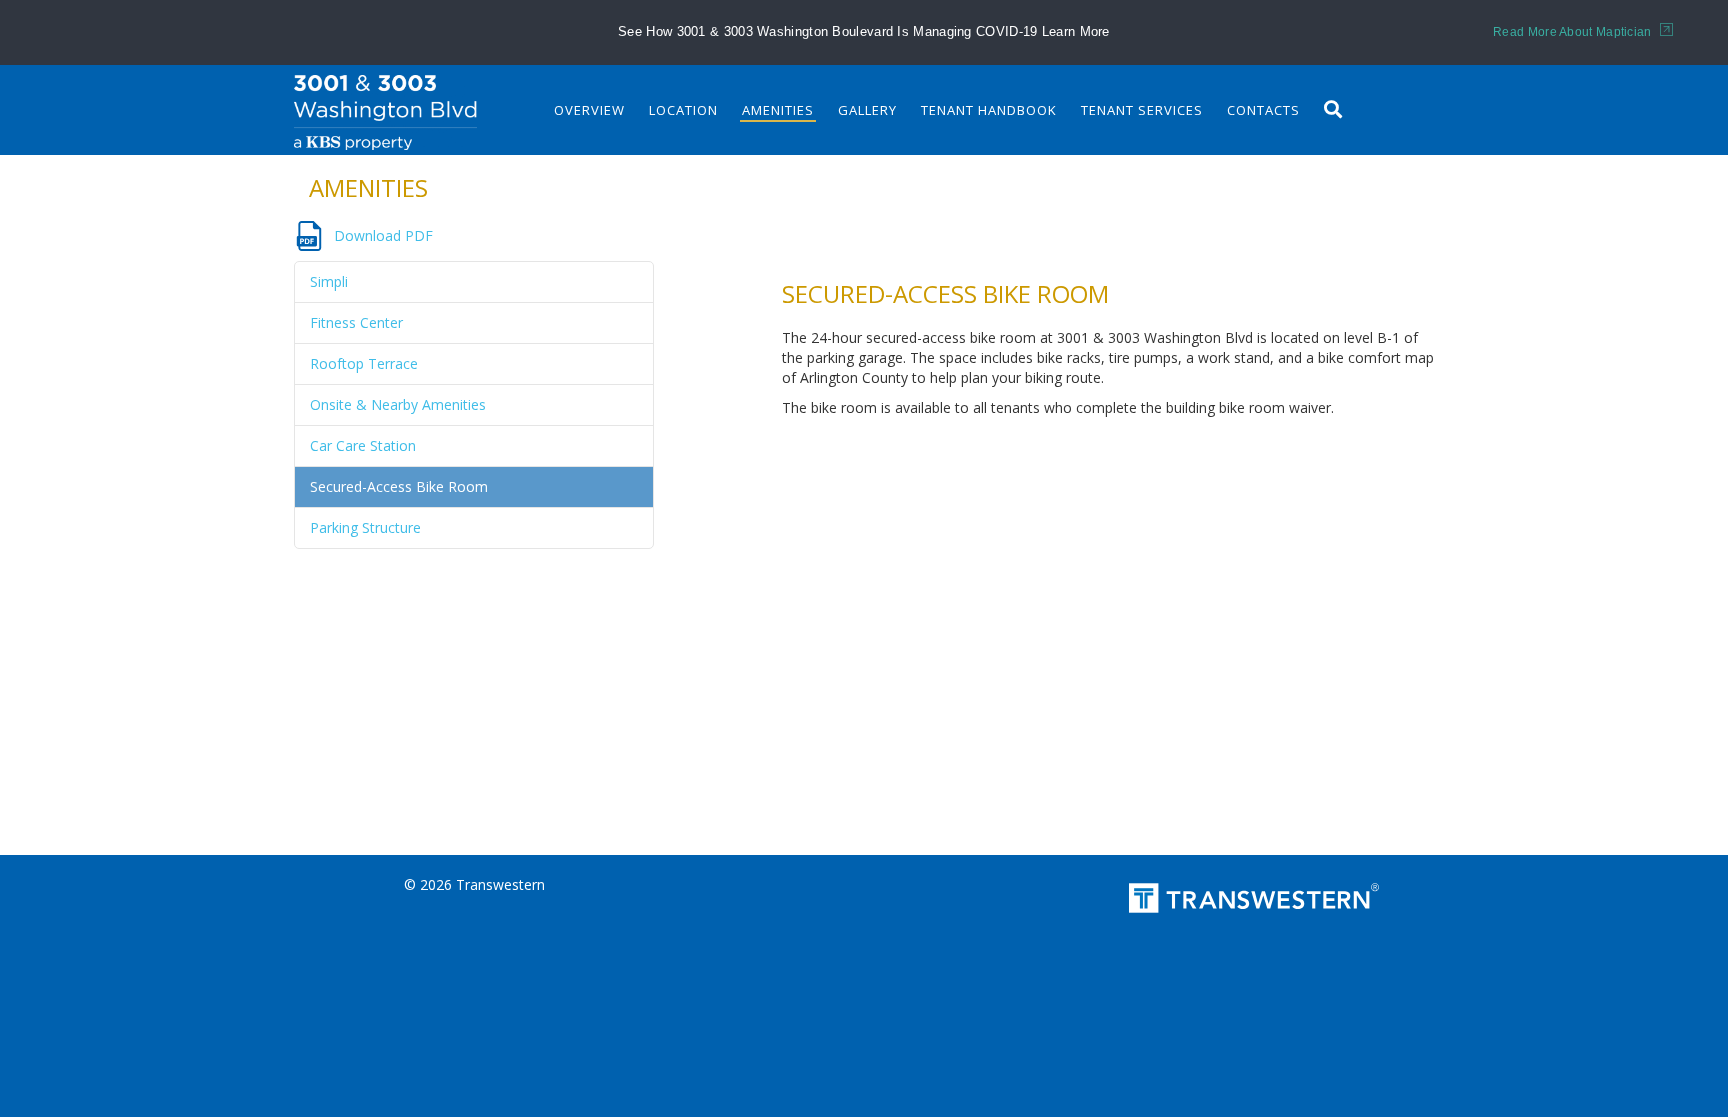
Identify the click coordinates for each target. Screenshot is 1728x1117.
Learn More (1076, 31)
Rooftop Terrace (364, 363)
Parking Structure (365, 527)
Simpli (329, 281)
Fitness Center (356, 322)
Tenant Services (1142, 110)
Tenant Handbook (989, 110)
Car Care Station (363, 445)
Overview (589, 110)
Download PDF (383, 235)
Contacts (1263, 110)
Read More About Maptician (1574, 32)
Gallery (867, 110)
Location (683, 110)
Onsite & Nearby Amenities (398, 404)
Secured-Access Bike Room (399, 486)
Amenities (778, 110)
